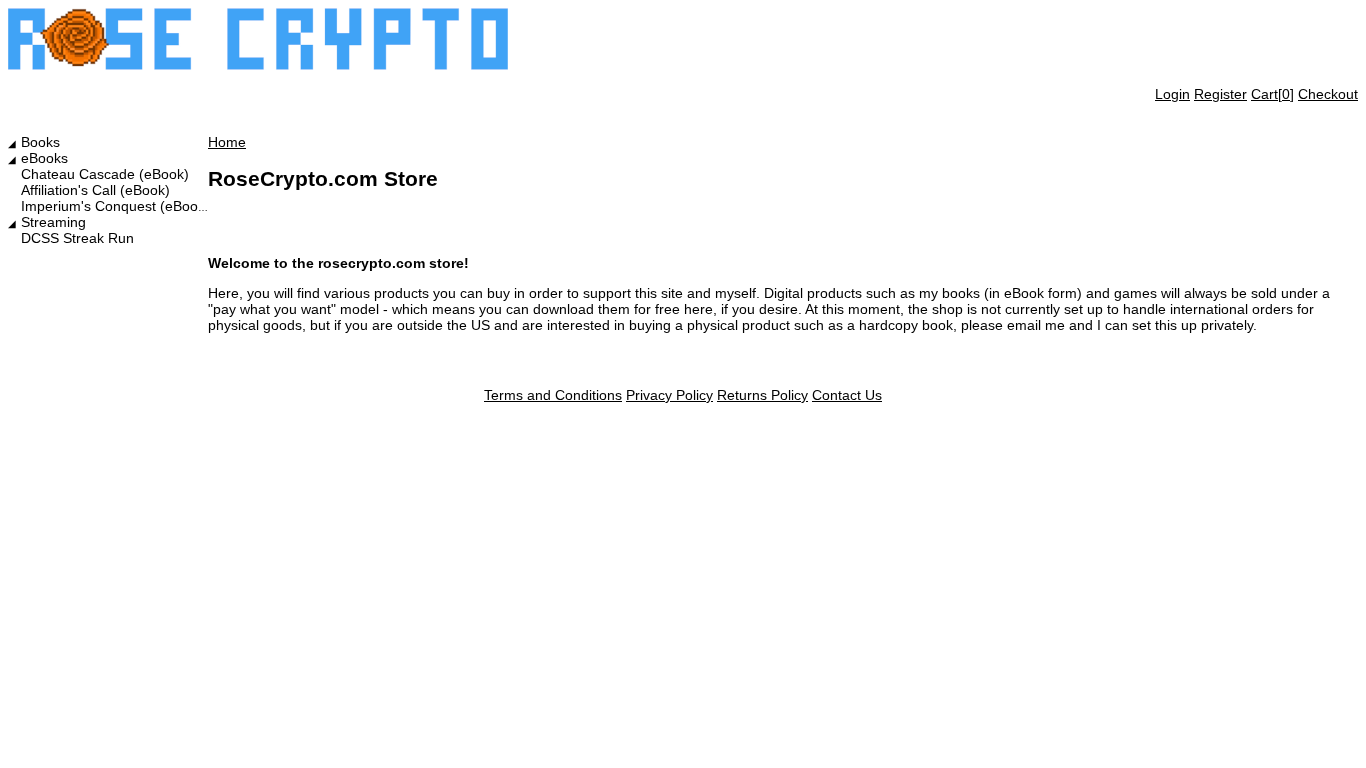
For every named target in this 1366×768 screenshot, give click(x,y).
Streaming (53, 222)
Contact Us (847, 395)
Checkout (1328, 94)
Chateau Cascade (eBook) (105, 174)
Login (1172, 94)
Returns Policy (762, 395)
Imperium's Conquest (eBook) (115, 206)
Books (40, 142)
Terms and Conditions (553, 395)
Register (1220, 94)
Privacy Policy (669, 395)
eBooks (44, 158)
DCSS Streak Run (77, 238)
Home (227, 142)
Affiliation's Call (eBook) (95, 190)
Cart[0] (1272, 94)
